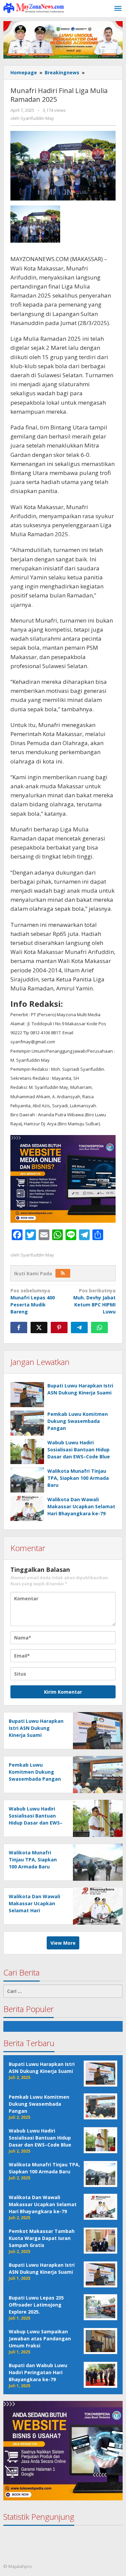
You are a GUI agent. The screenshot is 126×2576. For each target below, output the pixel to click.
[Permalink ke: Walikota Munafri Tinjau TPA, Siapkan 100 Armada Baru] (27, 1480)
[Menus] (118, 9)
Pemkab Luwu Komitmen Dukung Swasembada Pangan (78, 1421)
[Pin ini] (59, 1327)
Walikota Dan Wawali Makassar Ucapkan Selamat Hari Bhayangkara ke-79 (81, 1506)
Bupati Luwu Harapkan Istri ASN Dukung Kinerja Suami (36, 1728)
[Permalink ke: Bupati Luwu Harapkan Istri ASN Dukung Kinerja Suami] (27, 1395)
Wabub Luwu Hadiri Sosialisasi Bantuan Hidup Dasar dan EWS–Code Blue (79, 1450)
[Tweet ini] (39, 1327)
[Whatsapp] (99, 1327)
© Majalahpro (18, 2566)
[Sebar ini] (19, 1327)
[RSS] (63, 1273)
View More (63, 1943)
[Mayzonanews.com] (34, 8)
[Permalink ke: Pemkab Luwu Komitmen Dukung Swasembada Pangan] (27, 1423)
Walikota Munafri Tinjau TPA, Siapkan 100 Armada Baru (78, 1478)
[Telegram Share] (79, 1327)
